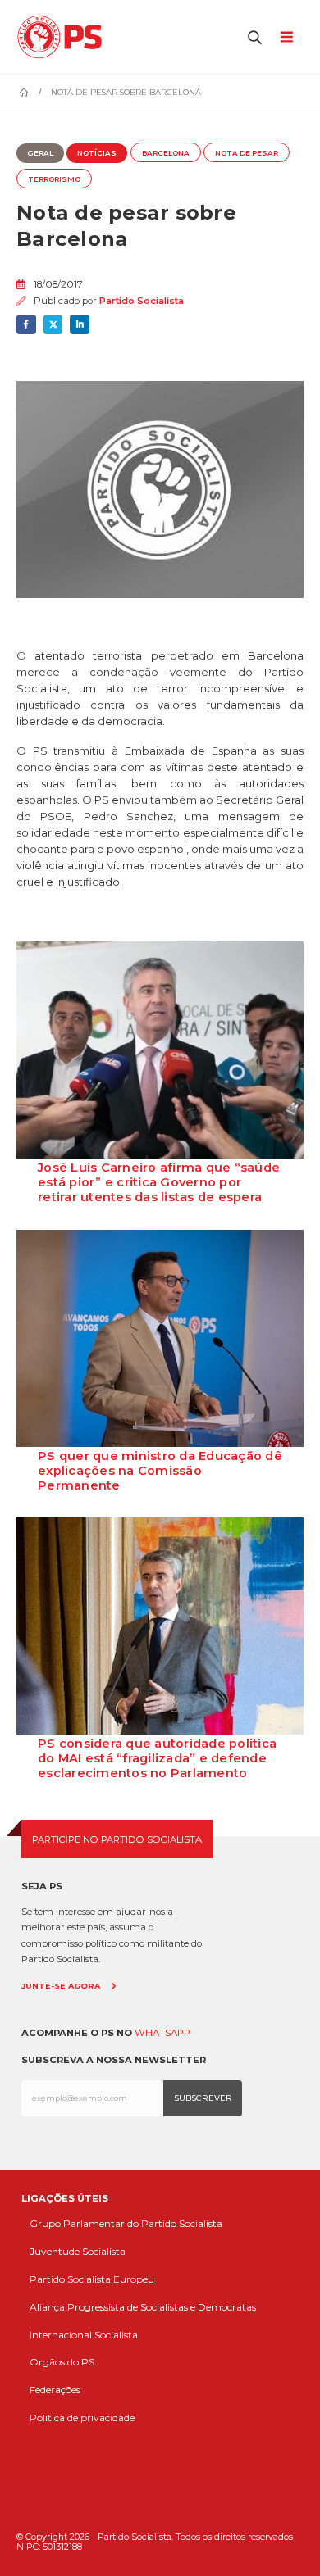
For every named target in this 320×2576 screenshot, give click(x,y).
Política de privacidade (82, 2417)
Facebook (26, 324)
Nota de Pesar (247, 153)
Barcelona (166, 153)
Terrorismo (54, 179)
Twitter (53, 324)
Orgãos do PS (62, 2362)
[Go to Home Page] (24, 93)
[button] (255, 37)
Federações (55, 2390)
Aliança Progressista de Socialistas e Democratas (143, 2307)
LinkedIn (80, 324)
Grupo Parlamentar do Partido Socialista (126, 2223)
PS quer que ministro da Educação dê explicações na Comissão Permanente (160, 1471)
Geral (40, 153)
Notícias (97, 153)
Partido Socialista (142, 301)
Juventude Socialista (78, 2251)
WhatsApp (162, 2033)
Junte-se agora (61, 1986)
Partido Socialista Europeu (92, 2279)
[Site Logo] (64, 37)
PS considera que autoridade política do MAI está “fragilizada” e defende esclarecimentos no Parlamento (157, 1758)
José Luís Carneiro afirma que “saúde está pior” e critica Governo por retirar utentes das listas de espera (159, 1182)
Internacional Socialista (84, 2335)
